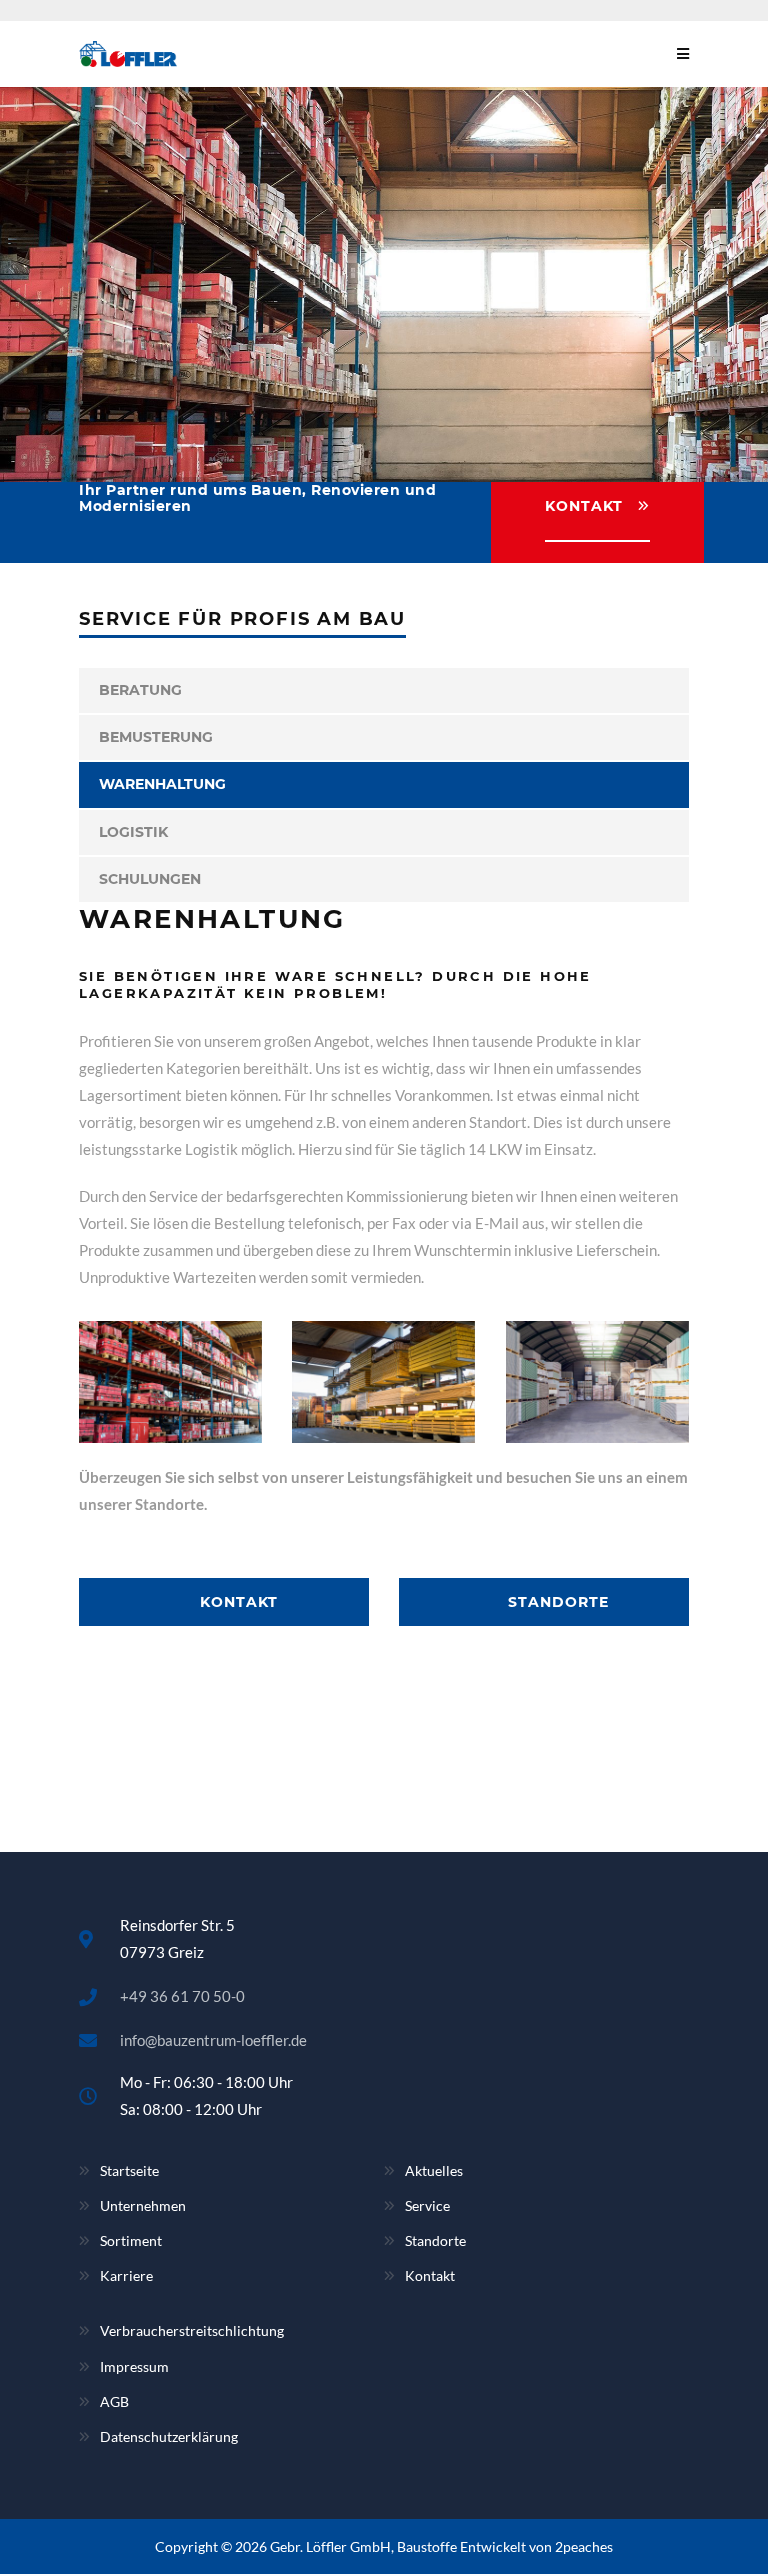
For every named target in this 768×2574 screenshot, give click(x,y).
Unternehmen (143, 2205)
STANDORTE (556, 1602)
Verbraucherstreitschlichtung (192, 2330)
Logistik (133, 832)
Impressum (134, 2366)
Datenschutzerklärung (169, 2436)
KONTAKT (584, 506)
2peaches (584, 2546)
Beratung (140, 690)
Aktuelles (434, 2170)
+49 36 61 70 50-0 (182, 1996)
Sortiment (131, 2240)
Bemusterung (156, 737)
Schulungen (150, 879)
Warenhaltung (162, 784)
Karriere (126, 2275)
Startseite (129, 2170)
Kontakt (430, 2275)
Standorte (435, 2240)
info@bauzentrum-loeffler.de (213, 2040)
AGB (114, 2401)
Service (427, 2205)
